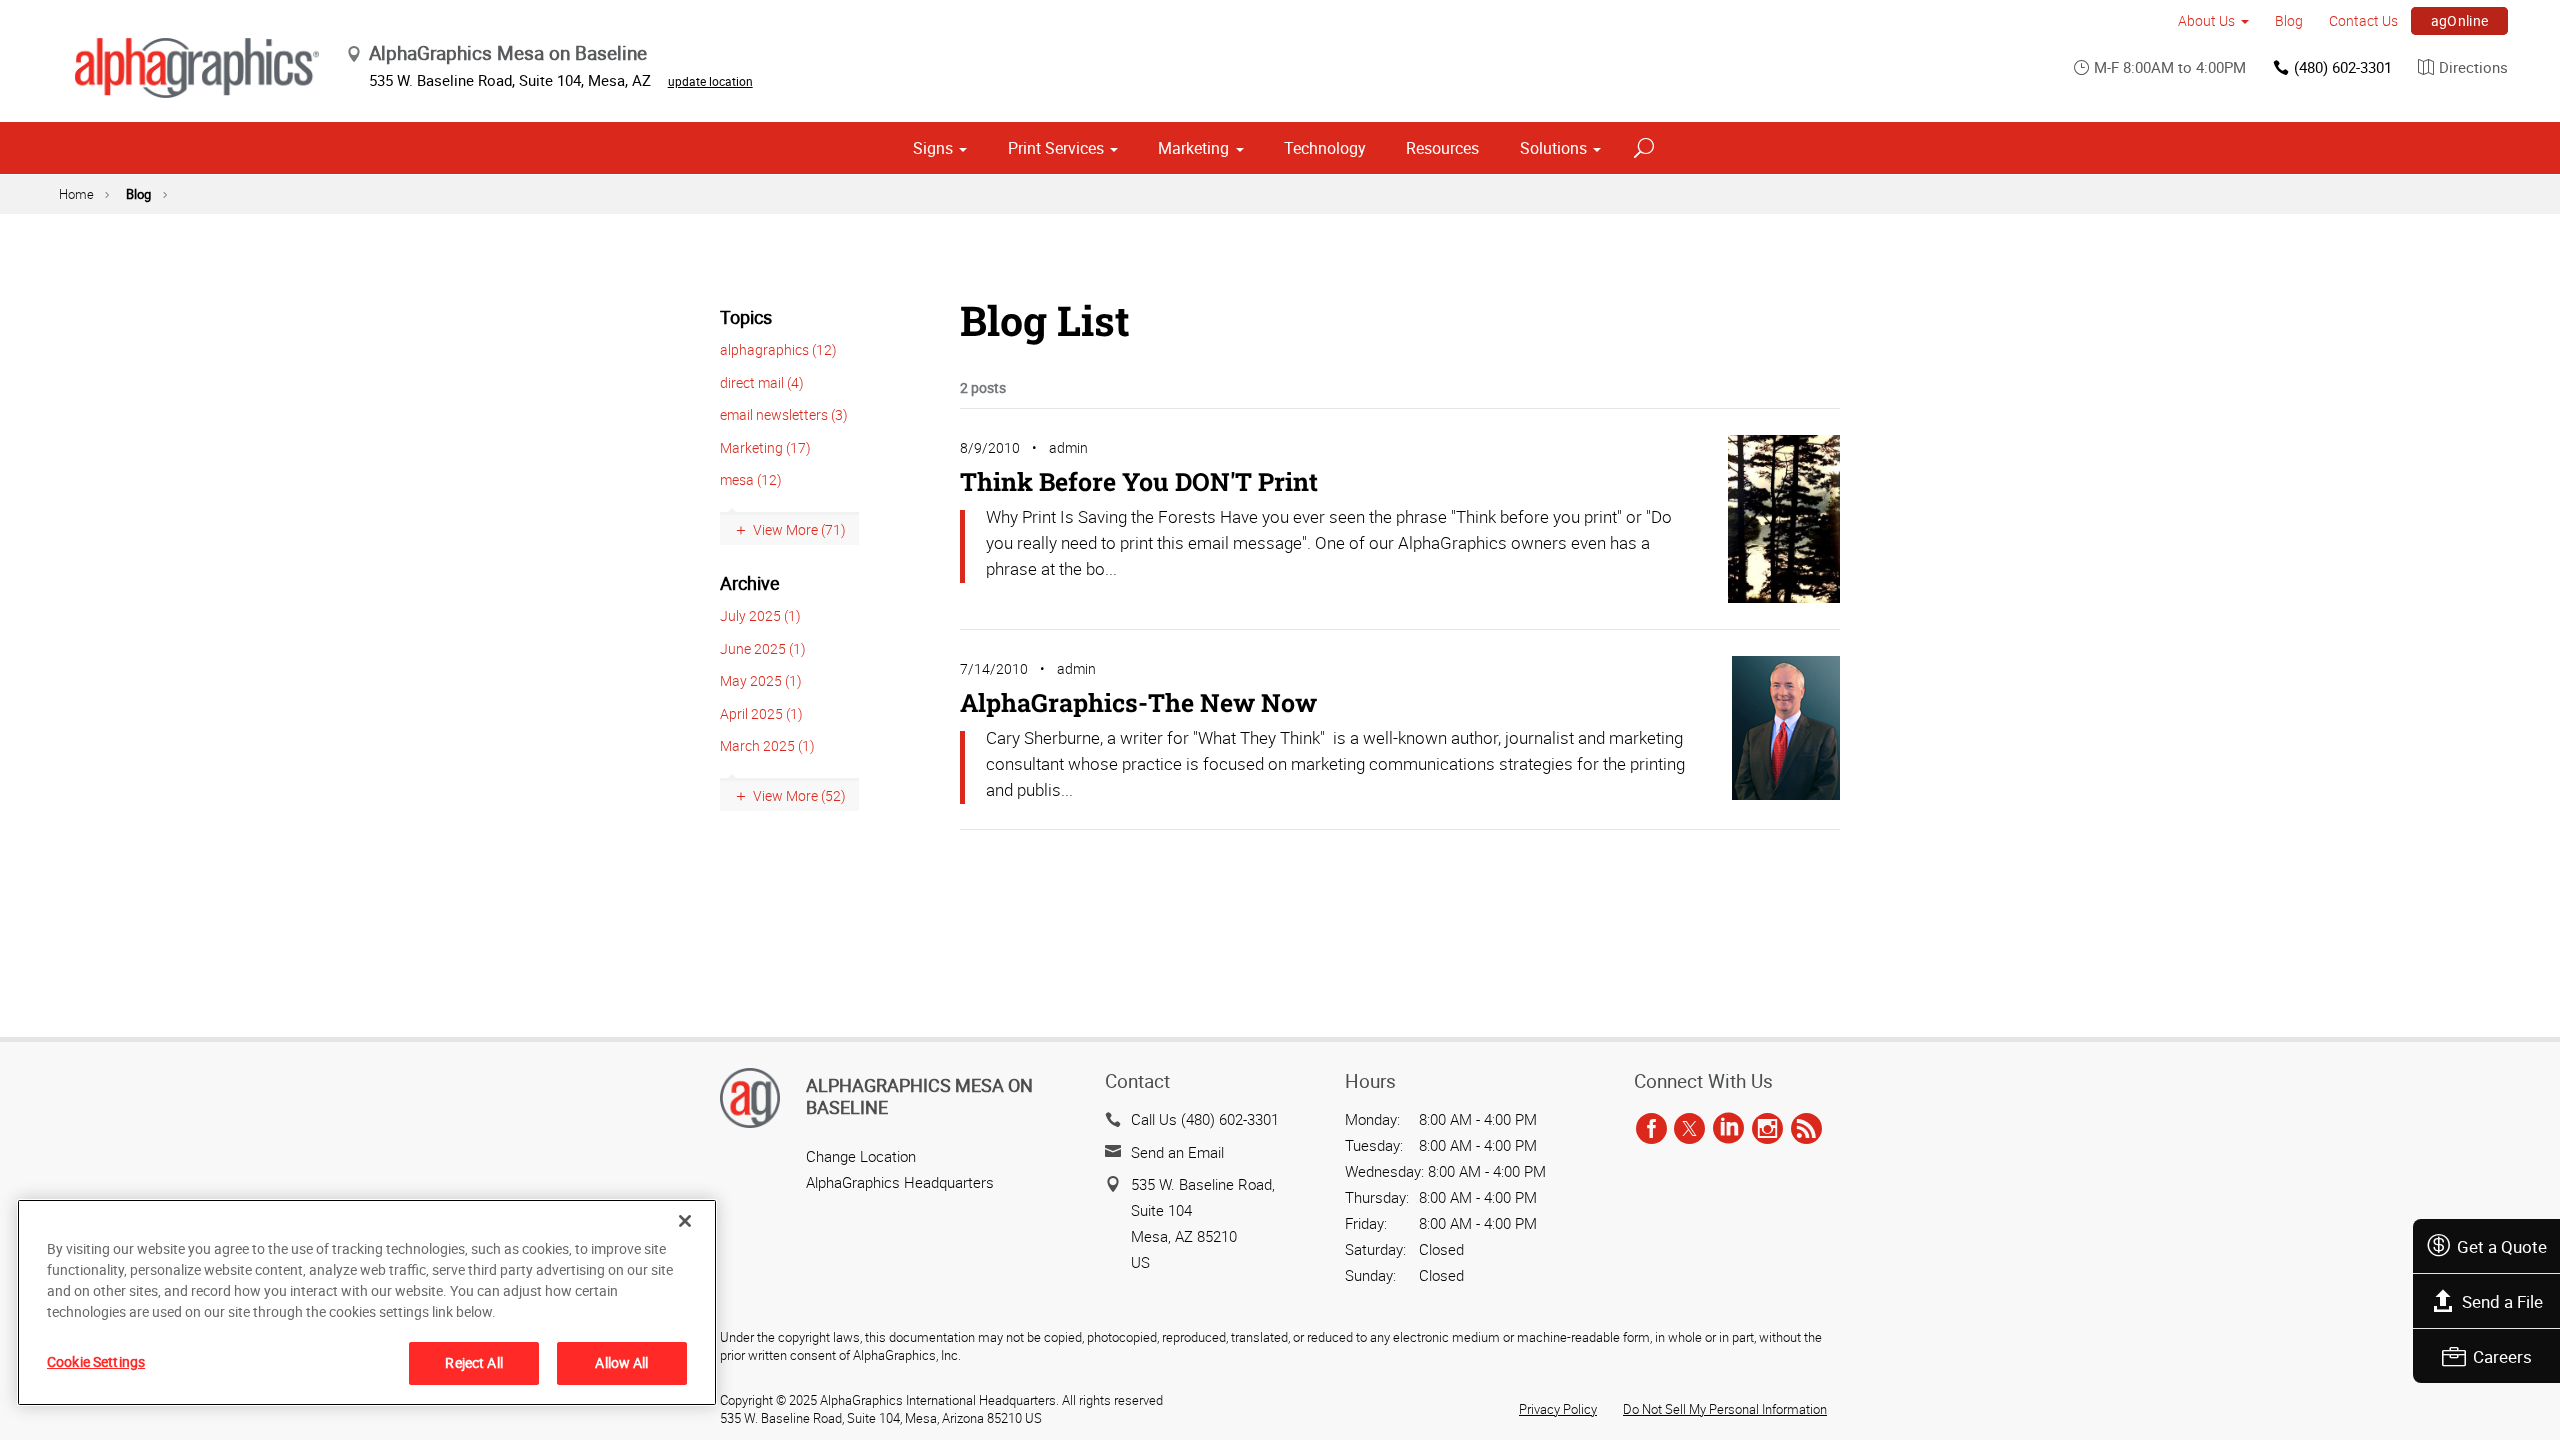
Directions (2473, 67)
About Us (2206, 20)
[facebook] (1651, 1129)
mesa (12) (751, 479)
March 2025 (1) (767, 745)
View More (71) (799, 529)
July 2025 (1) (760, 615)
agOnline (2460, 20)
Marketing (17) (765, 447)
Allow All (621, 1362)
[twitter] (1689, 1129)
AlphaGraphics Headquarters (900, 1182)
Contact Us (2363, 20)
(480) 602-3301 (2343, 67)
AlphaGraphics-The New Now (1138, 702)
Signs (933, 148)
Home (76, 194)
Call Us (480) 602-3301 (1205, 1119)
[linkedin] (1728, 1129)
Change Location (861, 1156)
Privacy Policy (1558, 1409)
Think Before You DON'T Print (1139, 481)
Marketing (1193, 148)
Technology (1325, 148)
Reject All (473, 1362)
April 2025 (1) (761, 713)
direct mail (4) (762, 382)
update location (710, 81)
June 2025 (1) (763, 648)
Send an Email (1177, 1152)
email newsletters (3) (784, 414)
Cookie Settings (96, 1361)
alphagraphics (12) (778, 349)
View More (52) (799, 795)
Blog (2289, 20)
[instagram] (1767, 1129)
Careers (2502, 1356)
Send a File (2502, 1301)
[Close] (685, 1221)
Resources (1442, 148)
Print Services (1056, 148)
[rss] (1806, 1129)
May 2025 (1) (761, 680)
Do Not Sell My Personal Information (1725, 1409)
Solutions (1553, 148)
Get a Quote (2502, 1246)
